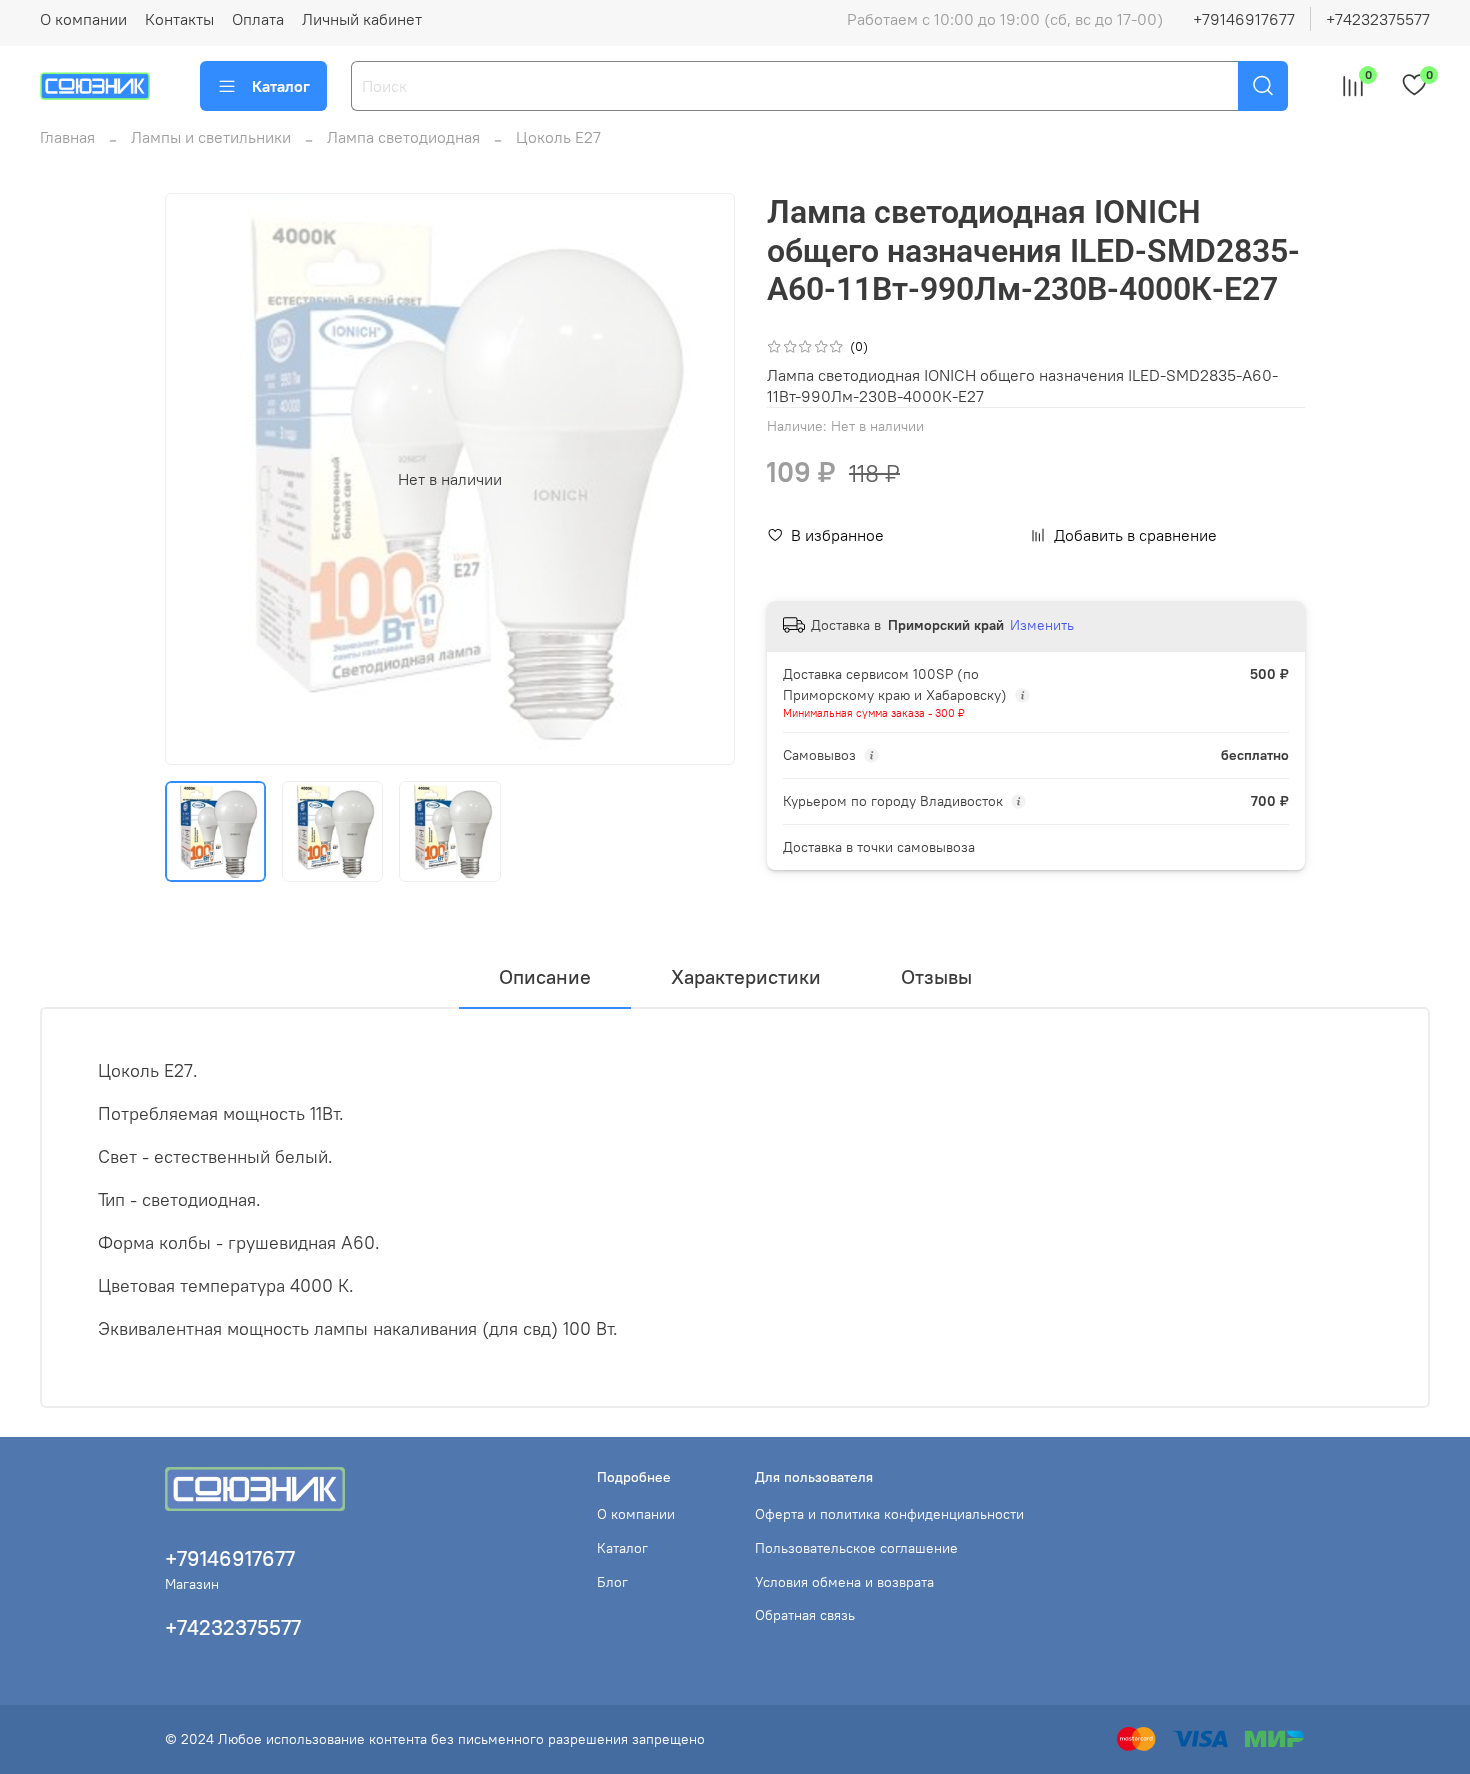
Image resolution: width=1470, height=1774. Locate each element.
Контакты (179, 19)
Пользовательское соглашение (856, 1548)
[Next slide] (703, 479)
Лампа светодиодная (403, 137)
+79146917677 (1244, 19)
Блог (612, 1582)
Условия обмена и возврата (844, 1582)
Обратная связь (805, 1615)
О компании (83, 19)
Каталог (281, 86)
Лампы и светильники (211, 137)
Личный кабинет (362, 19)
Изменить (1042, 625)
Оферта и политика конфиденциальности (889, 1514)
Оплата (258, 19)
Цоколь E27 (558, 137)
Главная (67, 137)
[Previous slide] (197, 479)
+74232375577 (1378, 19)
